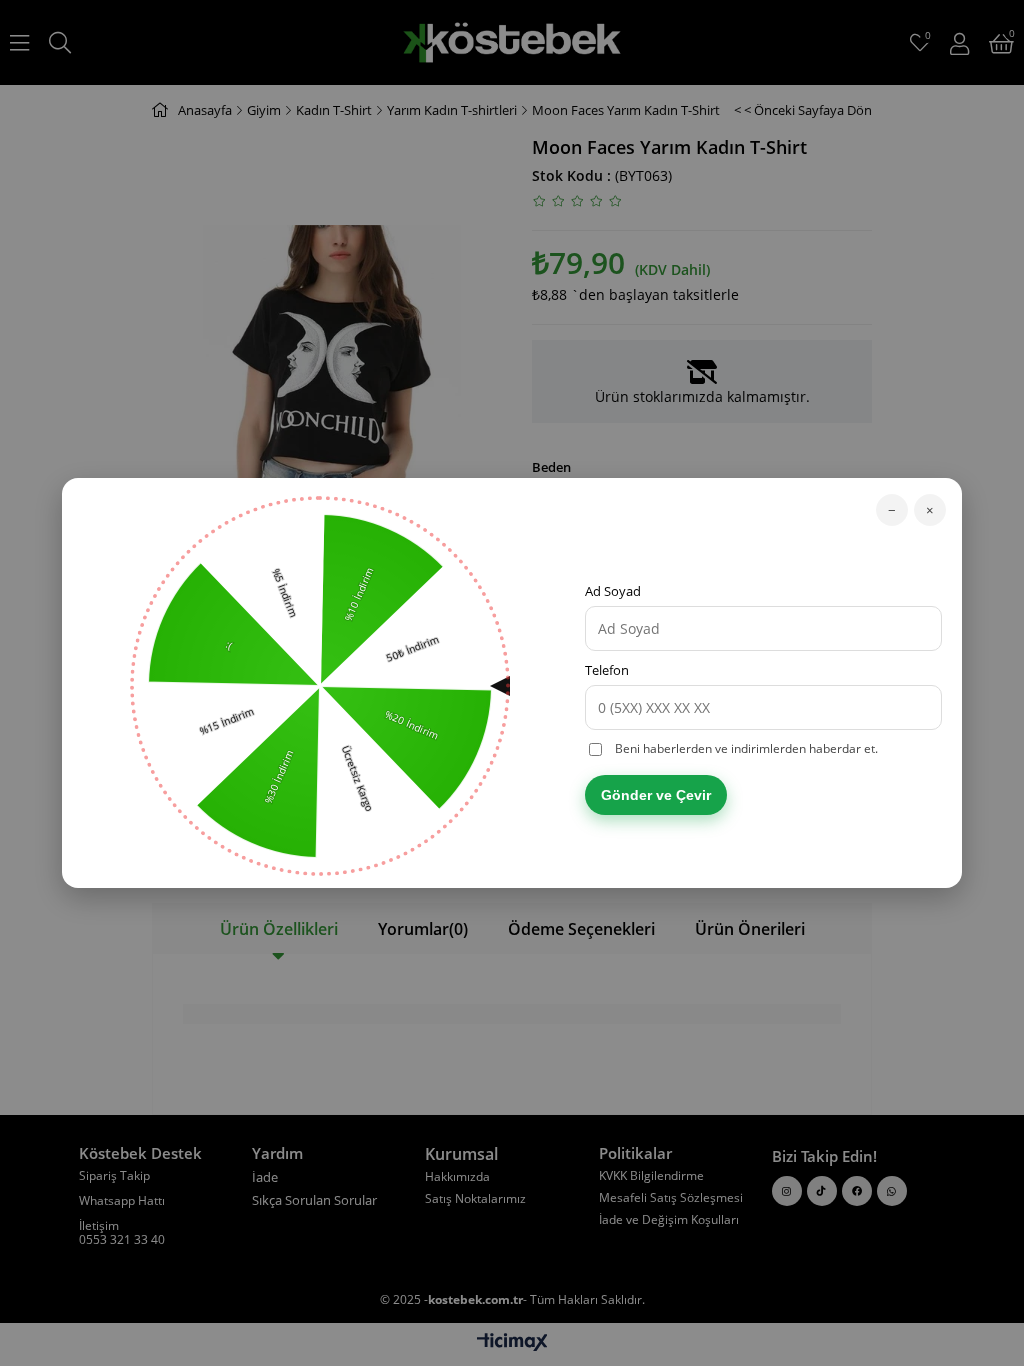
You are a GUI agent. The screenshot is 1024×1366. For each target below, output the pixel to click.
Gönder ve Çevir (656, 795)
